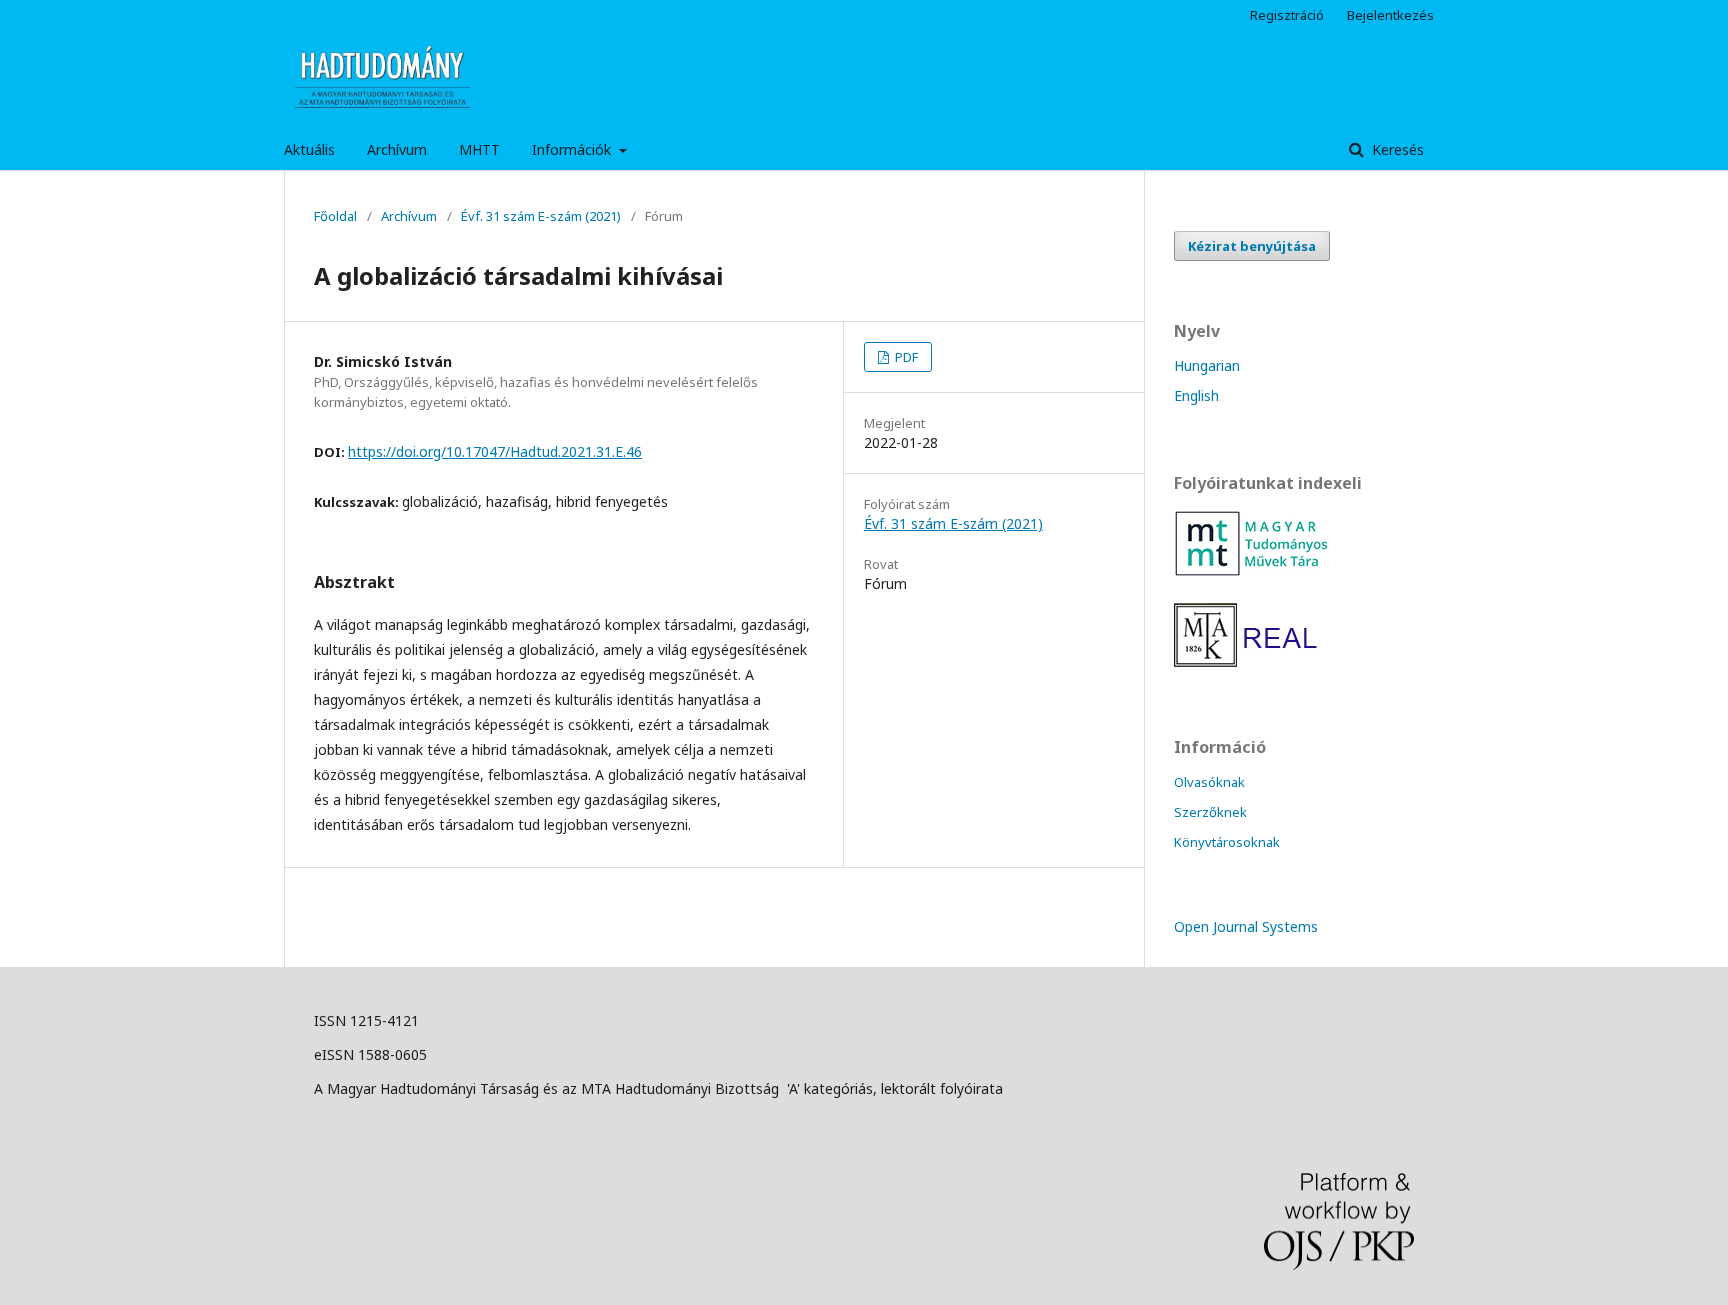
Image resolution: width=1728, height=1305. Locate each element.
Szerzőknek (1210, 812)
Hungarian (1207, 365)
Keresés (1396, 149)
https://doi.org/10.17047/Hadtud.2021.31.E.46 (495, 451)
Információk (573, 149)
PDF (905, 357)
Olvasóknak (1209, 782)
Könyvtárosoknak (1227, 842)
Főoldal (335, 216)
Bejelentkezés (1390, 15)
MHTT (479, 149)
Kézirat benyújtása (1252, 246)
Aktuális (309, 149)
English (1196, 395)
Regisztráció (1287, 15)
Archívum (397, 149)
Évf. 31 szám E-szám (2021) (541, 216)
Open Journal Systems (1246, 926)
